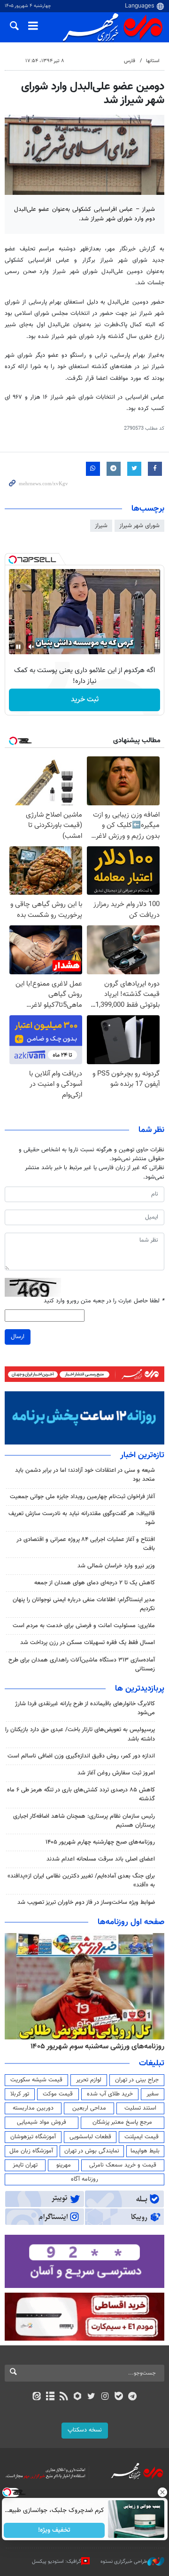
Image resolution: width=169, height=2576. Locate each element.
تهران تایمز (25, 2165)
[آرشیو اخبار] (50, 2397)
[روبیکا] (78, 2397)
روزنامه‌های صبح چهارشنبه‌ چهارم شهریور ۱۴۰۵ (100, 1842)
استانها (153, 61)
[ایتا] (36, 2397)
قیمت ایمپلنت (142, 2137)
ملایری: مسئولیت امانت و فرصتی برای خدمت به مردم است (84, 1626)
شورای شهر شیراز (139, 526)
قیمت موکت (58, 2094)
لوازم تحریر (89, 2080)
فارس (130, 61)
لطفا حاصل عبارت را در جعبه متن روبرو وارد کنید (104, 1301)
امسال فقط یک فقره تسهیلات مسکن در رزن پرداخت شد (88, 1643)
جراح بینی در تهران (137, 2080)
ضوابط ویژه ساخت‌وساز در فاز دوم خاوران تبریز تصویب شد (86, 1902)
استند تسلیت (140, 2108)
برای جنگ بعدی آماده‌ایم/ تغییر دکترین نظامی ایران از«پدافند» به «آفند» (81, 1881)
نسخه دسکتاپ (85, 2430)
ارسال (18, 1337)
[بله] (119, 2397)
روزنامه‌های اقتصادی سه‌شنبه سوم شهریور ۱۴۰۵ (94, 2046)
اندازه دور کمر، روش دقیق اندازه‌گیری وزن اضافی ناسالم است (81, 1756)
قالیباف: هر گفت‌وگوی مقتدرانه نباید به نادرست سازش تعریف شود (82, 1518)
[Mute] (31, 647)
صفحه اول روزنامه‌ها (131, 1922)
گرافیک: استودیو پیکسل (57, 2562)
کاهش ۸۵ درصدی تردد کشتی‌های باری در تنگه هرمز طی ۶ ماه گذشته (81, 1794)
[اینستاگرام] (105, 2397)
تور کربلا (20, 2094)
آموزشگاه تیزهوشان (33, 2137)
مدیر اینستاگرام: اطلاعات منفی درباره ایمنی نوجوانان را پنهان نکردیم (84, 1604)
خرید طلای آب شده (110, 2094)
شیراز (101, 526)
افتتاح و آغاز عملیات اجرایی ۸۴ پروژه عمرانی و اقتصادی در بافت (86, 1544)
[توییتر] (91, 2397)
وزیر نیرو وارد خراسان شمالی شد (116, 1566)
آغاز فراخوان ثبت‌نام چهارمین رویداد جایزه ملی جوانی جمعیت (82, 1497)
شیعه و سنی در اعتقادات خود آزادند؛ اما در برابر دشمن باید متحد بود (85, 1475)
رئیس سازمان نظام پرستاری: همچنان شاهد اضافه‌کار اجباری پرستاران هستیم (84, 1821)
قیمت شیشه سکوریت (36, 2080)
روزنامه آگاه (84, 2179)
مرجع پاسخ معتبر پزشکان (122, 2122)
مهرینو (64, 2165)
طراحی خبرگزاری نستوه (124, 2562)
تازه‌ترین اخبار (142, 1455)
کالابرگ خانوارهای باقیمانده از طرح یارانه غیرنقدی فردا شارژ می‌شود (85, 1708)
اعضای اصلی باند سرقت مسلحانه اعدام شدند (101, 1859)
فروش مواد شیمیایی (42, 2122)
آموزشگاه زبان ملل (31, 2151)
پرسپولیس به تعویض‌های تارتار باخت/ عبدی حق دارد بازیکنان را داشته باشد (80, 1734)
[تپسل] (13, 560)
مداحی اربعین (89, 2108)
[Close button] (162, 2492)
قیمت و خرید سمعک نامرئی (123, 2165)
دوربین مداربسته (33, 2108)
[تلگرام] (133, 2397)
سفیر (153, 2094)
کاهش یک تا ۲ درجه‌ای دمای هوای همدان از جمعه (95, 1583)
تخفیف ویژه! (54, 2530)
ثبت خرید (85, 700)
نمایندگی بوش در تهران (92, 2151)
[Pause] (18, 647)
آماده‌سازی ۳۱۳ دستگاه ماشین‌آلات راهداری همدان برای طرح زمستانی (82, 1665)
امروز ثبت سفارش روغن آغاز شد (116, 1773)
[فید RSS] (64, 2397)
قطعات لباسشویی (90, 2137)
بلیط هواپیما (145, 2151)
